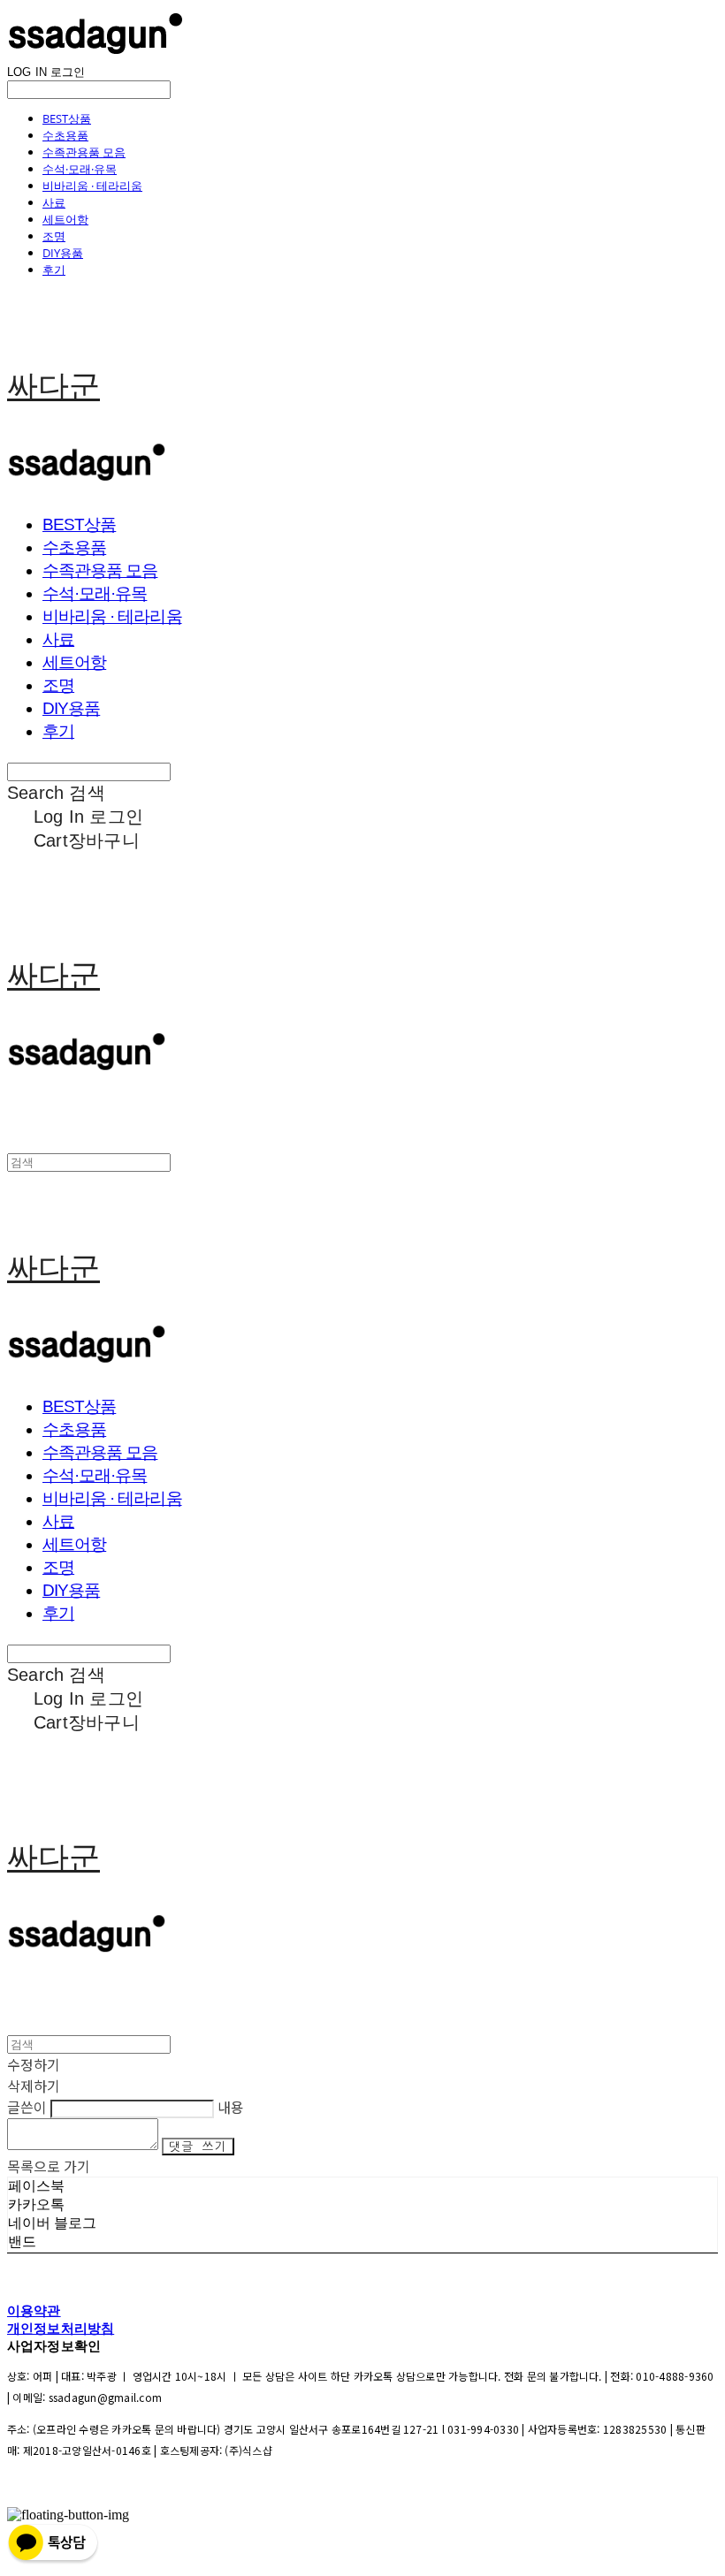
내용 (231, 2107)
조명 (54, 236)
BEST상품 (67, 118)
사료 (54, 202)
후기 (54, 270)
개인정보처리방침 (61, 2328)
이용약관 (34, 2310)
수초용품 (65, 135)
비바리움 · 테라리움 (92, 186)
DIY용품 (63, 253)
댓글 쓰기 (198, 2147)
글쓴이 (27, 2107)
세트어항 (65, 219)
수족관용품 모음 (84, 152)
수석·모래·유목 (80, 169)
